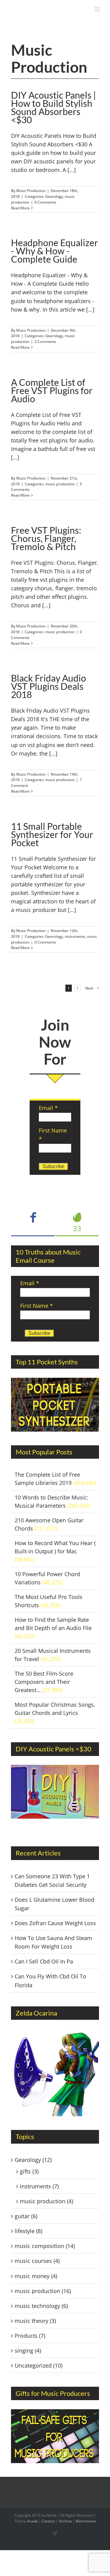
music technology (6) (41, 2306)
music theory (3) (35, 2321)
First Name (37, 1306)
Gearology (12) (33, 2160)
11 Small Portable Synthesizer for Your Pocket (52, 834)
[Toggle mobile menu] (98, 9)
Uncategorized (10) (38, 2365)
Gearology (54, 196)
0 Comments (45, 202)
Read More (20, 208)
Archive (65, 2521)
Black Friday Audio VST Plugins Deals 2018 (49, 686)
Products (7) (30, 2336)
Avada (33, 2521)
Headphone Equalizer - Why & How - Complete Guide (55, 251)
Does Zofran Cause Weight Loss (55, 1923)
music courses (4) (37, 2261)
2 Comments (45, 342)
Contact (48, 2521)
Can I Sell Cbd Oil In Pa (44, 1961)
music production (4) (46, 2201)
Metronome (86, 2521)
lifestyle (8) (28, 2231)
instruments (75, 936)
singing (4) (28, 2351)
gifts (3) (29, 2171)
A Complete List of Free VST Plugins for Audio (52, 390)
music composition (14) (45, 2246)
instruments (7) (39, 2186)
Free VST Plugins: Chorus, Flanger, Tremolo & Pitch (46, 538)
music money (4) (36, 2276)
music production (60, 484)
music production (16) (43, 2291)
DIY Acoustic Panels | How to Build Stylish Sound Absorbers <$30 (53, 107)
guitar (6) (26, 2216)
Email (48, 1108)
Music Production (31, 191)
